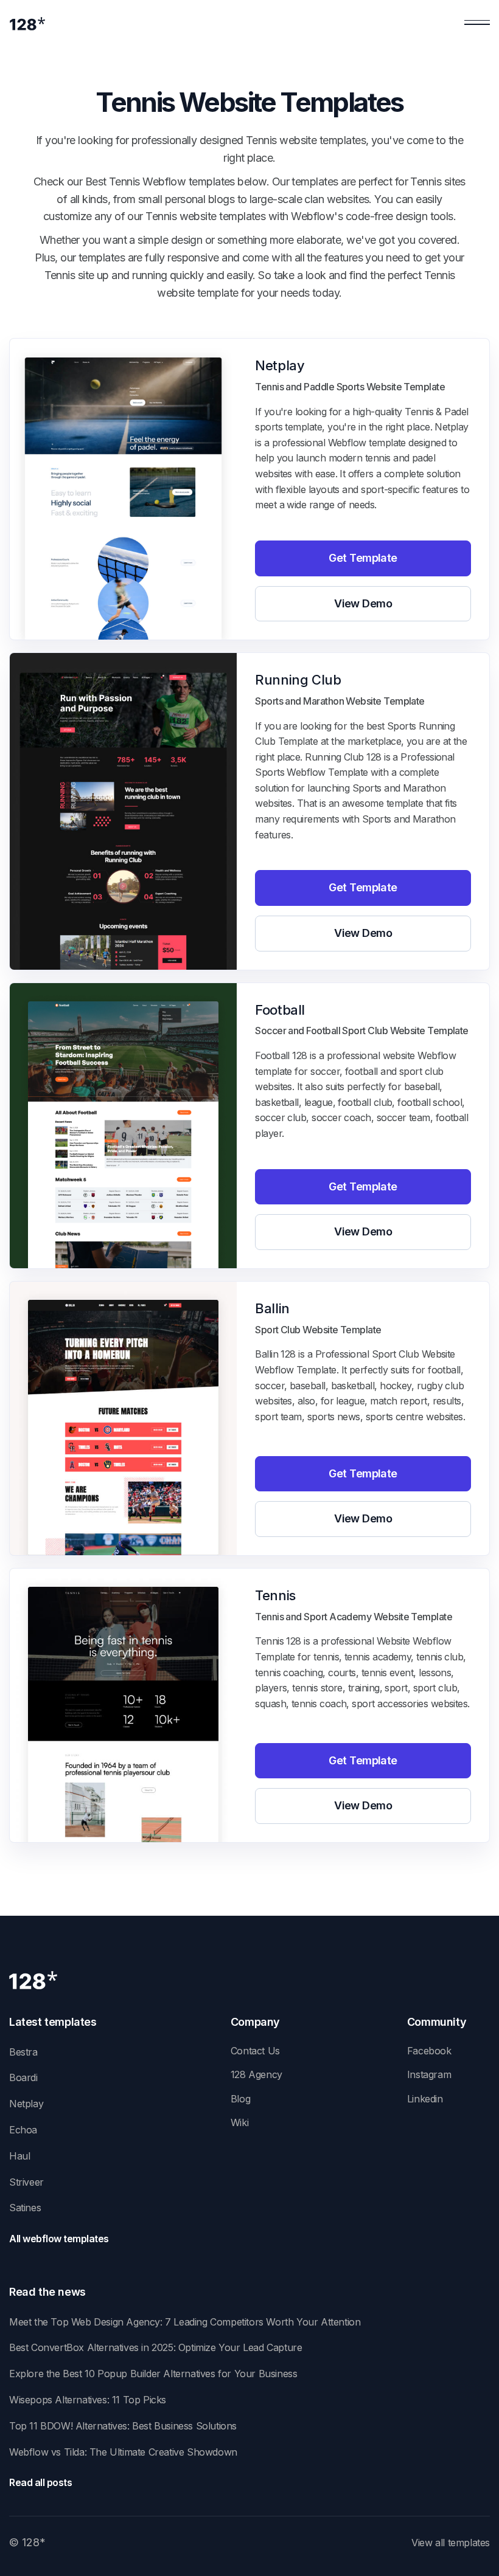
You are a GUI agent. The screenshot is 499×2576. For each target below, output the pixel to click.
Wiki (239, 2122)
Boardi (23, 2077)
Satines (25, 2208)
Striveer (26, 2182)
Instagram (429, 2074)
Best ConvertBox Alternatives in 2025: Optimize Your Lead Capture (155, 2347)
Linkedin (425, 2099)
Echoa (23, 2130)
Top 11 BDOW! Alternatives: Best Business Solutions (123, 2426)
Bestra (23, 2052)
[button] (477, 23)
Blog (240, 2099)
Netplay (26, 2104)
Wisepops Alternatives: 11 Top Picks (88, 2400)
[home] (27, 23)
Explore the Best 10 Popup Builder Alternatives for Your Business (153, 2374)
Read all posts (40, 2482)
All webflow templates (59, 2239)
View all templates (451, 2543)
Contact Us (255, 2051)
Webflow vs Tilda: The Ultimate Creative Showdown (123, 2452)
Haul (19, 2156)
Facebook (429, 2051)
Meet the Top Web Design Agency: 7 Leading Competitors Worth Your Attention (185, 2322)
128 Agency (256, 2074)
